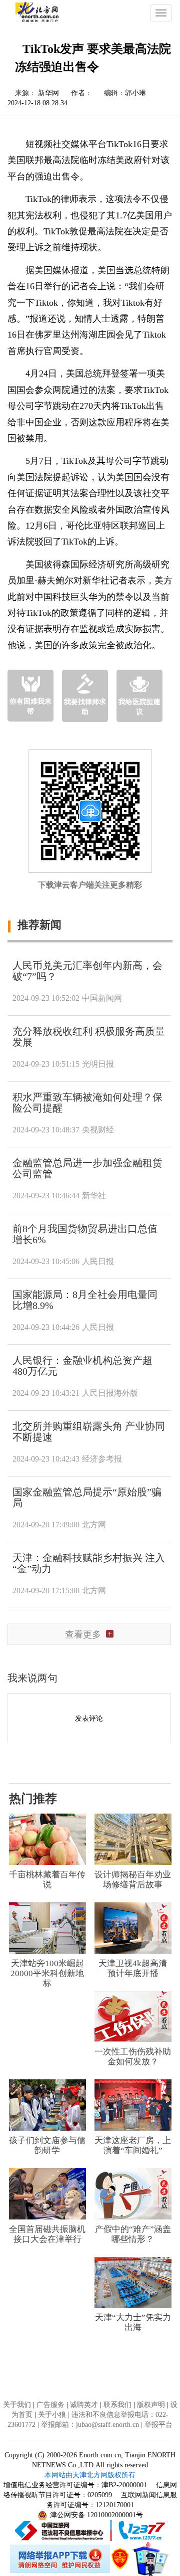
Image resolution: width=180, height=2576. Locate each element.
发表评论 (89, 1719)
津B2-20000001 (125, 2485)
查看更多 (83, 1635)
